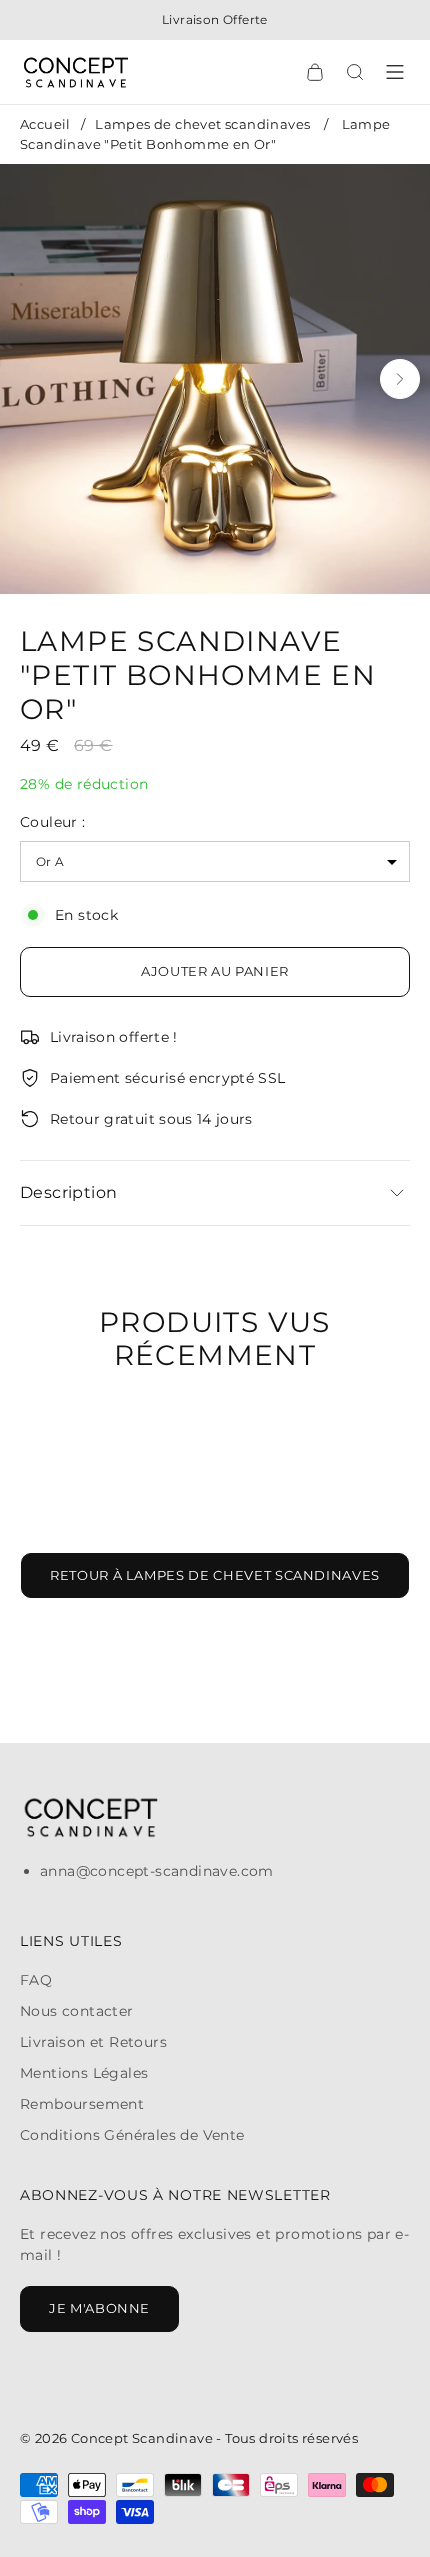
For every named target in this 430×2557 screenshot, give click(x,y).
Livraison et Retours (93, 2042)
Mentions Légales (84, 2073)
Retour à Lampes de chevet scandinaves (215, 1575)
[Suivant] (400, 379)
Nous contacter (77, 2011)
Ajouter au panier (215, 971)
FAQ (36, 1980)
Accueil (45, 124)
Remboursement (82, 2104)
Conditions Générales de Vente (132, 2135)
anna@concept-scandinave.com (157, 1871)
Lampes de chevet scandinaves (202, 124)
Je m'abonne (99, 2308)
